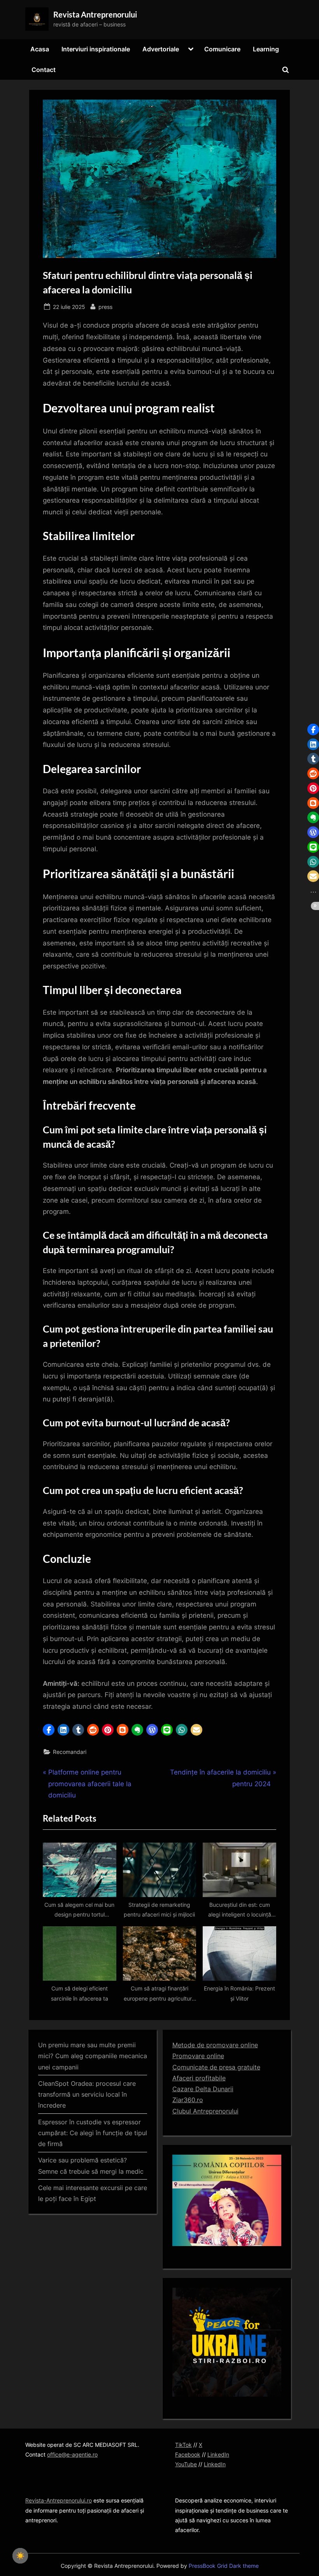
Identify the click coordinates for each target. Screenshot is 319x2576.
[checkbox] (20, 2556)
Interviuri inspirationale (96, 49)
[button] (49, 1730)
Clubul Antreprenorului (205, 2111)
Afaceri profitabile (199, 2078)
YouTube (186, 2464)
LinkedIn (218, 2454)
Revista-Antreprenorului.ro (59, 2500)
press (105, 307)
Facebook (188, 2454)
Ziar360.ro (188, 2100)
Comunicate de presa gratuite (216, 2067)
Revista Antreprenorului (95, 14)
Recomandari (70, 1752)
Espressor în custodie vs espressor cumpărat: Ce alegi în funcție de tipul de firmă (93, 2133)
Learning (266, 49)
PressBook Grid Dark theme (224, 2566)
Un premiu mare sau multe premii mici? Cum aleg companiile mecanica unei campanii (93, 2056)
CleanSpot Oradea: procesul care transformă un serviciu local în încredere (87, 2095)
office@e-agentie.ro (72, 2454)
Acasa (40, 49)
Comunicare (222, 49)
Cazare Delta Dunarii (203, 2089)
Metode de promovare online (215, 2045)
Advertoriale (161, 49)
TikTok (183, 2445)
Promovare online (198, 2056)
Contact (44, 70)
